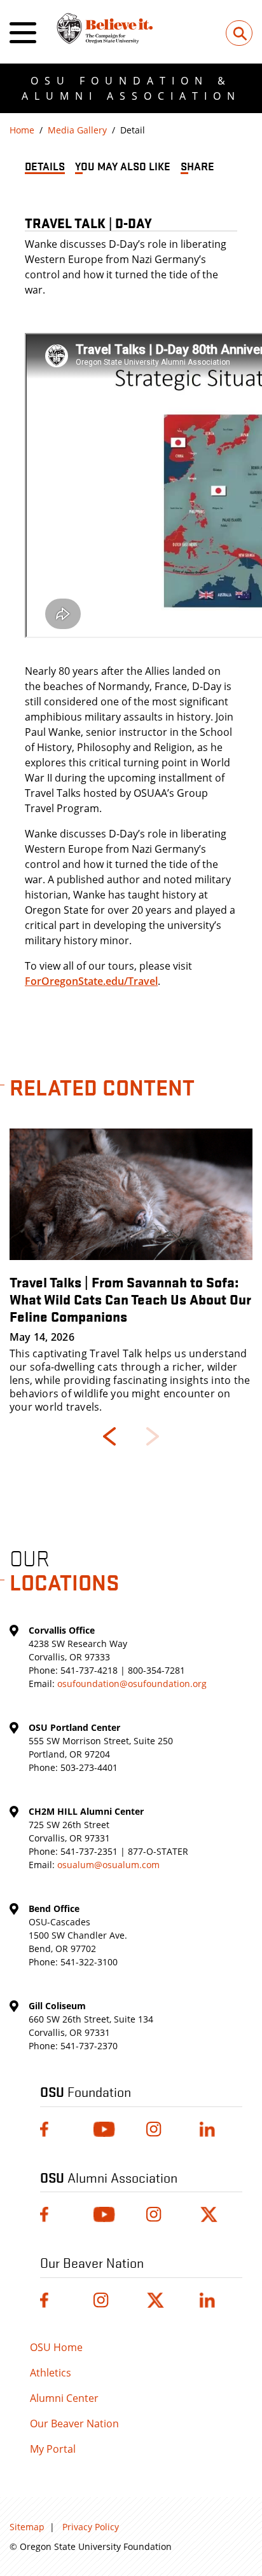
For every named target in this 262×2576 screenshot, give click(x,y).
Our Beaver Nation (74, 2423)
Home (22, 130)
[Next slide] (153, 1436)
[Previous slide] (109, 1436)
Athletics (51, 2373)
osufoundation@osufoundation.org (132, 1684)
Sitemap (27, 2527)
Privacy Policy (91, 2527)
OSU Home (56, 2347)
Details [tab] (45, 166)
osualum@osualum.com (108, 1865)
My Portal (53, 2449)
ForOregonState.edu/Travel (91, 981)
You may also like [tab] (123, 166)
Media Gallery (77, 130)
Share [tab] (197, 166)
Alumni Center (64, 2398)
